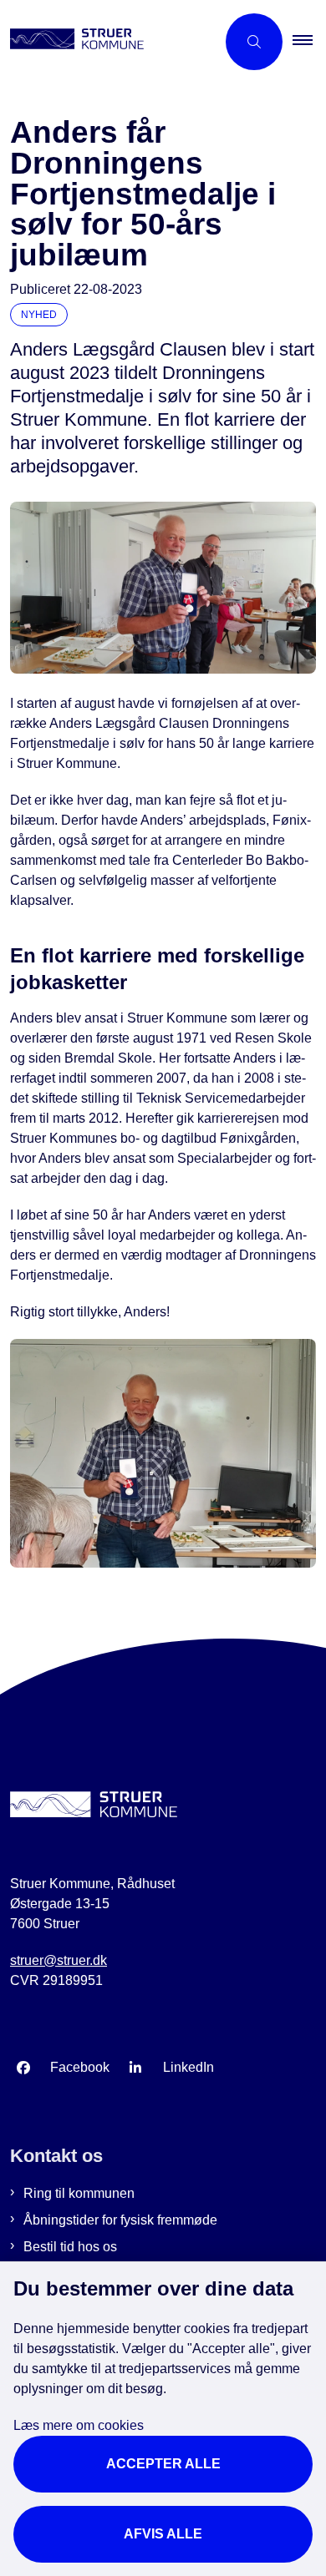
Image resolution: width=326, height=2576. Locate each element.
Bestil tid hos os (70, 2247)
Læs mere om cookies (79, 2425)
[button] (309, 42)
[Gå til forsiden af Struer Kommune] (108, 42)
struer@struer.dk (59, 1960)
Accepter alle (163, 2464)
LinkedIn (188, 2067)
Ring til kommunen (79, 2193)
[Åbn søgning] (254, 42)
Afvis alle (163, 2534)
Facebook (80, 2067)
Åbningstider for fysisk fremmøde (120, 2220)
